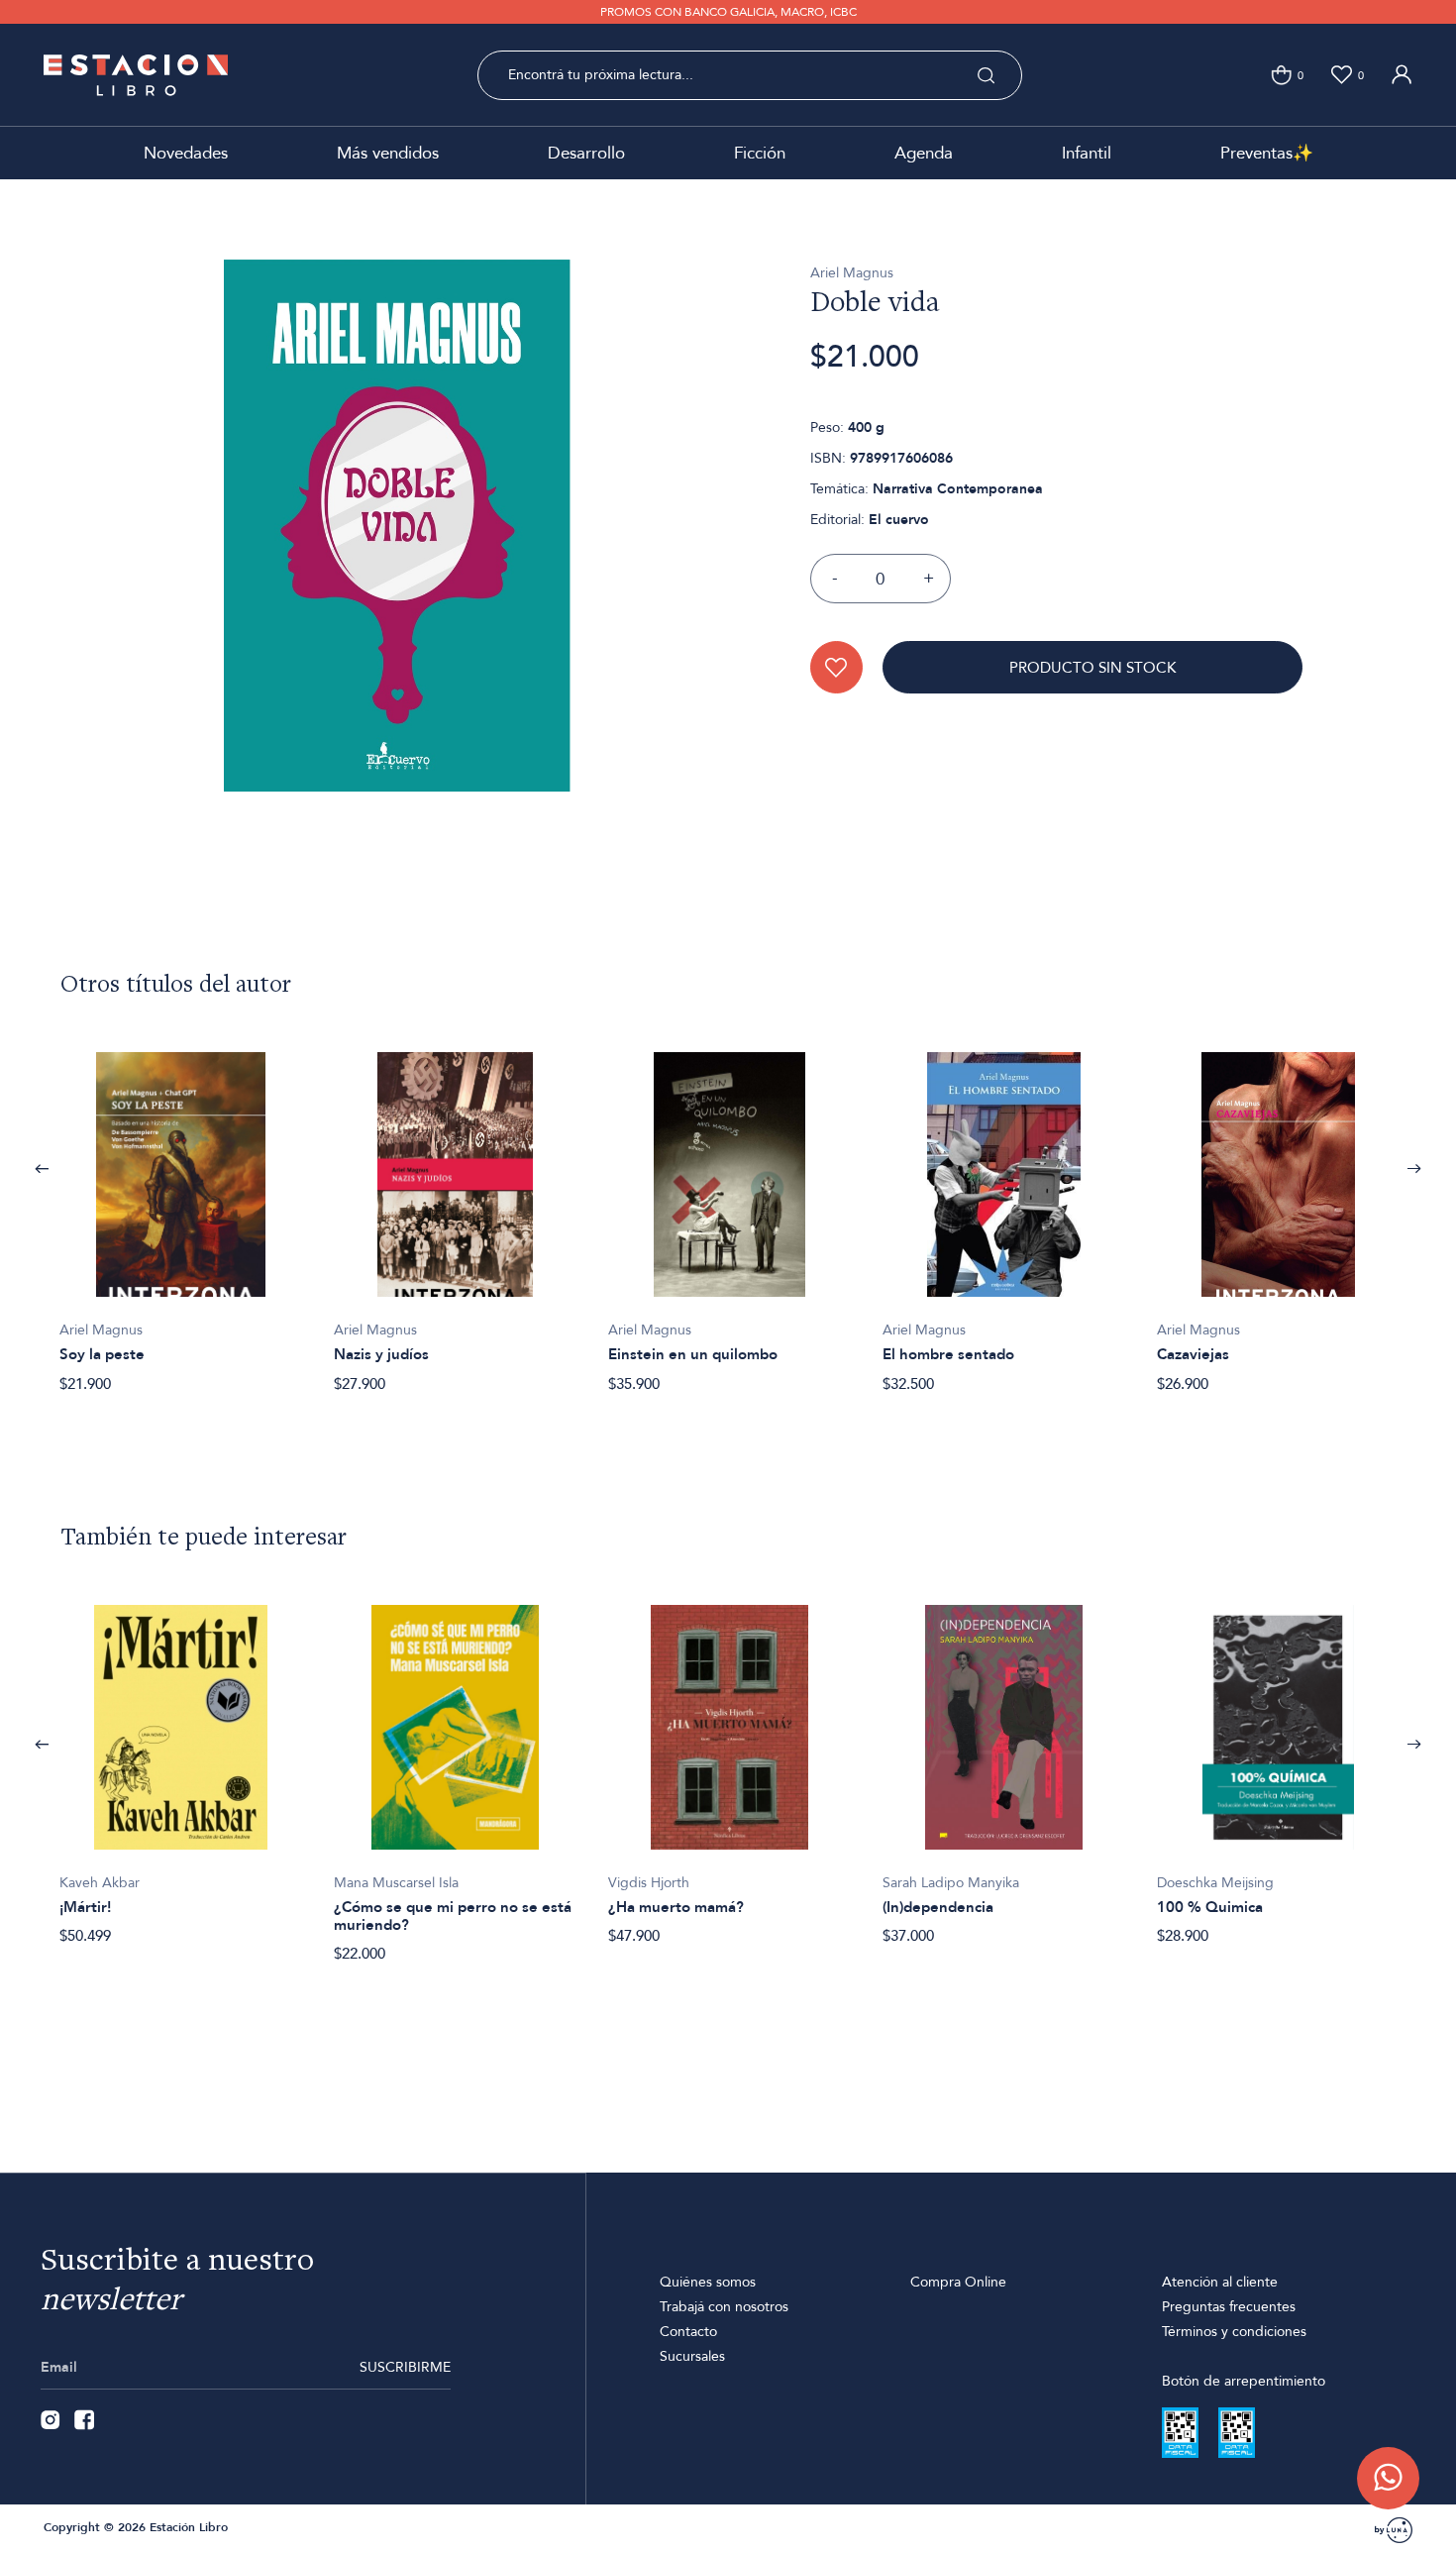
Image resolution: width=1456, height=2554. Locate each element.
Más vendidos (388, 153)
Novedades (186, 153)
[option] (181, 1212)
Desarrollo (586, 153)
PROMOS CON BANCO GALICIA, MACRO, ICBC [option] (728, 12)
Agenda (924, 153)
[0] (1281, 75)
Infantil (1087, 153)
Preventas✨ (1267, 153)
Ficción (760, 153)
